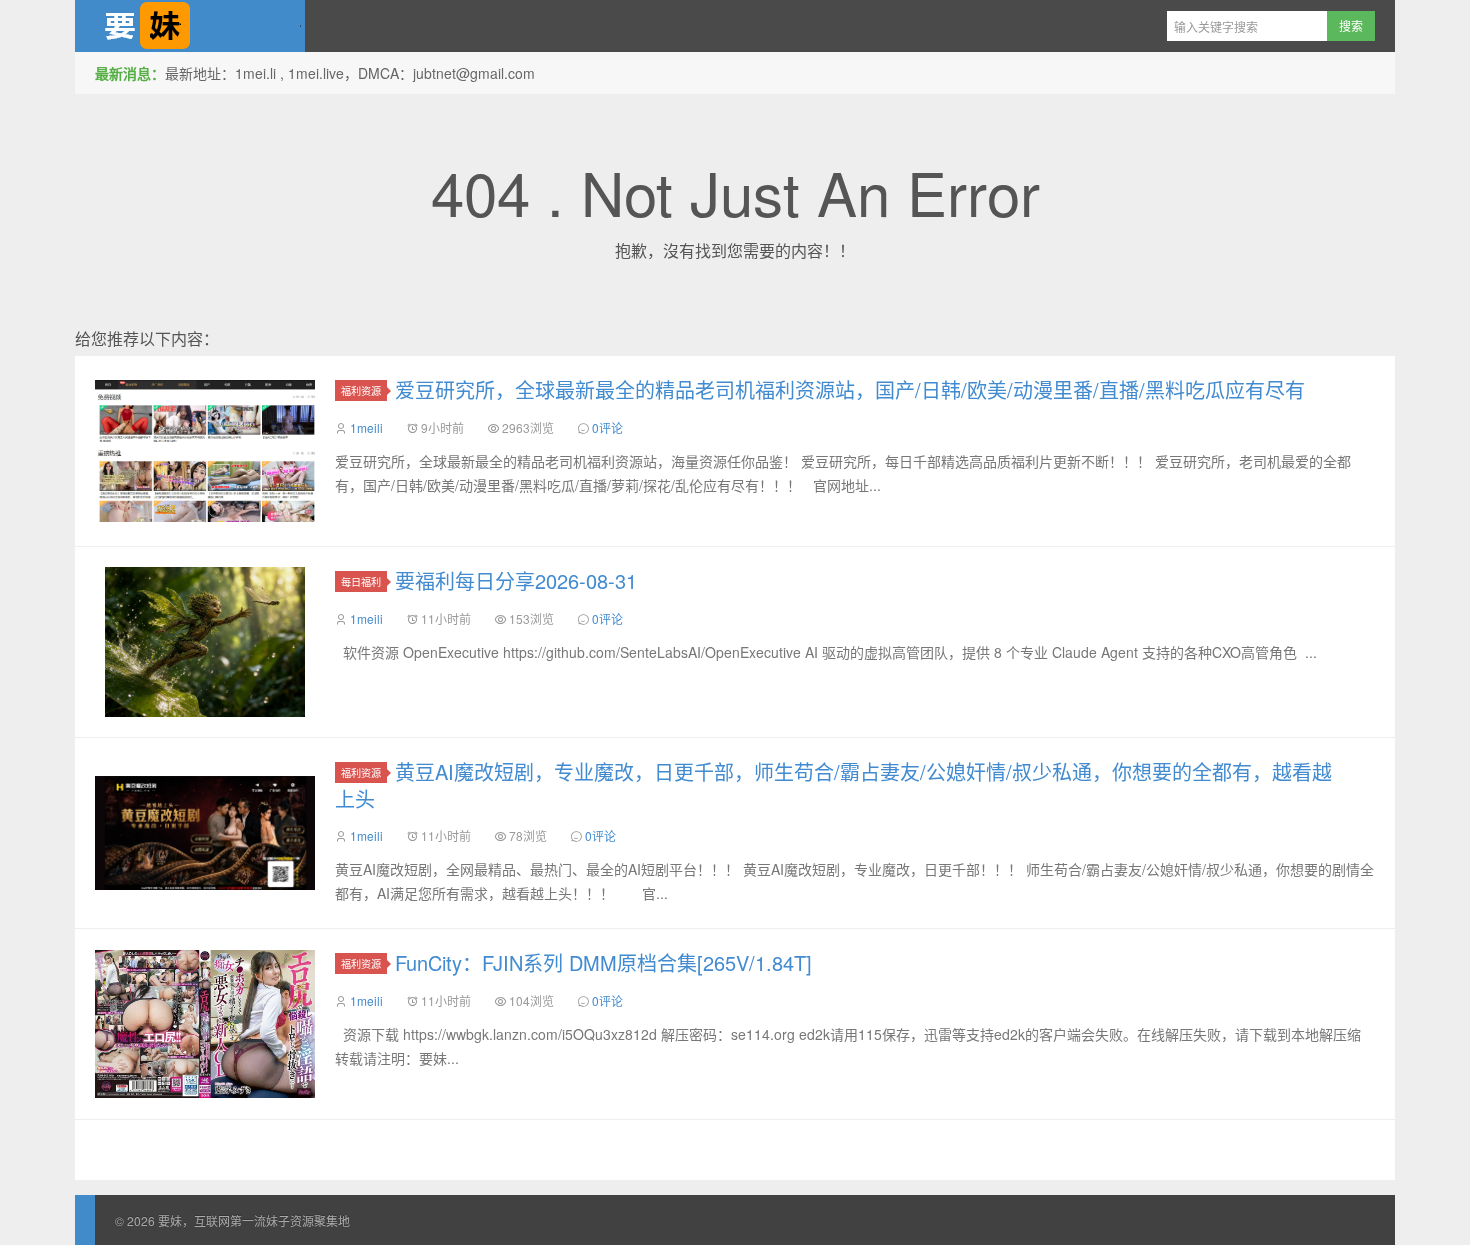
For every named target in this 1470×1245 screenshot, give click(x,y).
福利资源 (361, 390)
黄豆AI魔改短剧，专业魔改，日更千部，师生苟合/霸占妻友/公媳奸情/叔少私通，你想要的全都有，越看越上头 (833, 785)
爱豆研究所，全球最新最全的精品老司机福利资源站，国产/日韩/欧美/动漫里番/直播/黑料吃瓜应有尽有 (850, 389)
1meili (366, 427)
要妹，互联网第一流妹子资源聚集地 (190, 26)
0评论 (607, 427)
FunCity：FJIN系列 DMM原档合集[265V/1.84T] (603, 962)
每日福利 (361, 581)
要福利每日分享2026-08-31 (516, 580)
